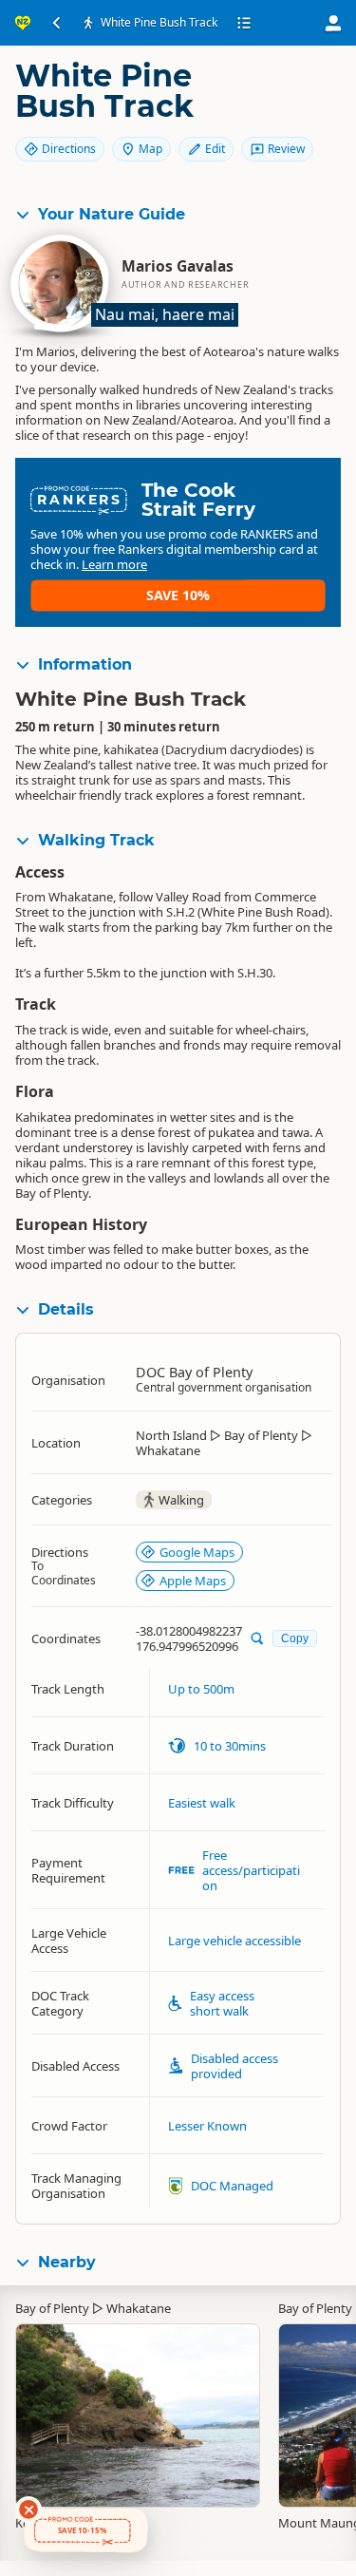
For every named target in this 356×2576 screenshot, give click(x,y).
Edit (215, 149)
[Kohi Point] (138, 2406)
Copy (295, 1638)
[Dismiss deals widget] (28, 2510)
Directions (69, 149)
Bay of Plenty (52, 2308)
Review (286, 149)
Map (150, 149)
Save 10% (178, 595)
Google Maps (197, 1552)
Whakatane (139, 2308)
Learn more (114, 564)
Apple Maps (193, 1581)
